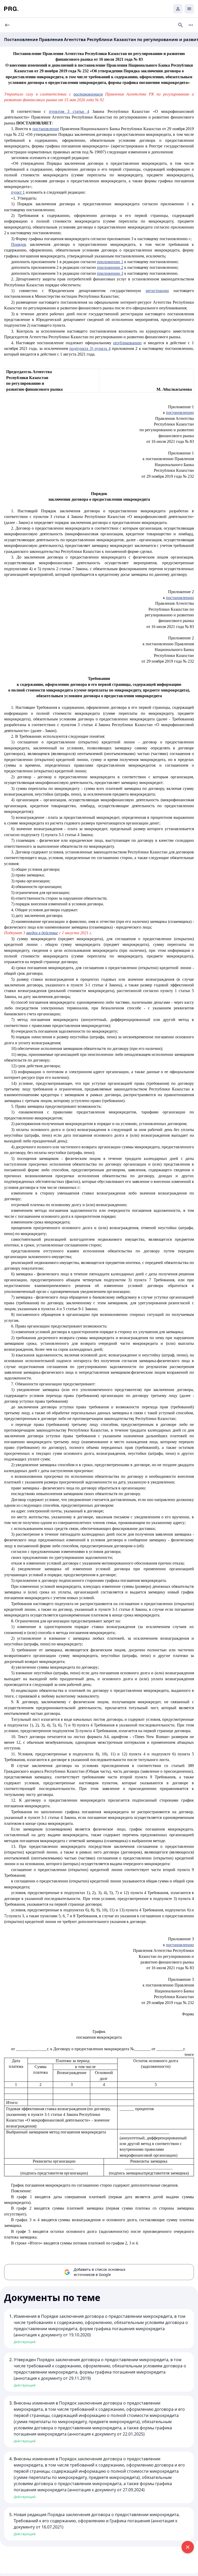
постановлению (180, 413)
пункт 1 (18, 192)
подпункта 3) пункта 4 (90, 348)
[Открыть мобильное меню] (189, 9)
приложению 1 (110, 262)
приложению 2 (110, 267)
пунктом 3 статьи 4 (69, 111)
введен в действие (42, 933)
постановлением (88, 94)
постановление (46, 129)
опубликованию (127, 343)
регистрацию (157, 291)
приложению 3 (110, 273)
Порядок (19, 244)
